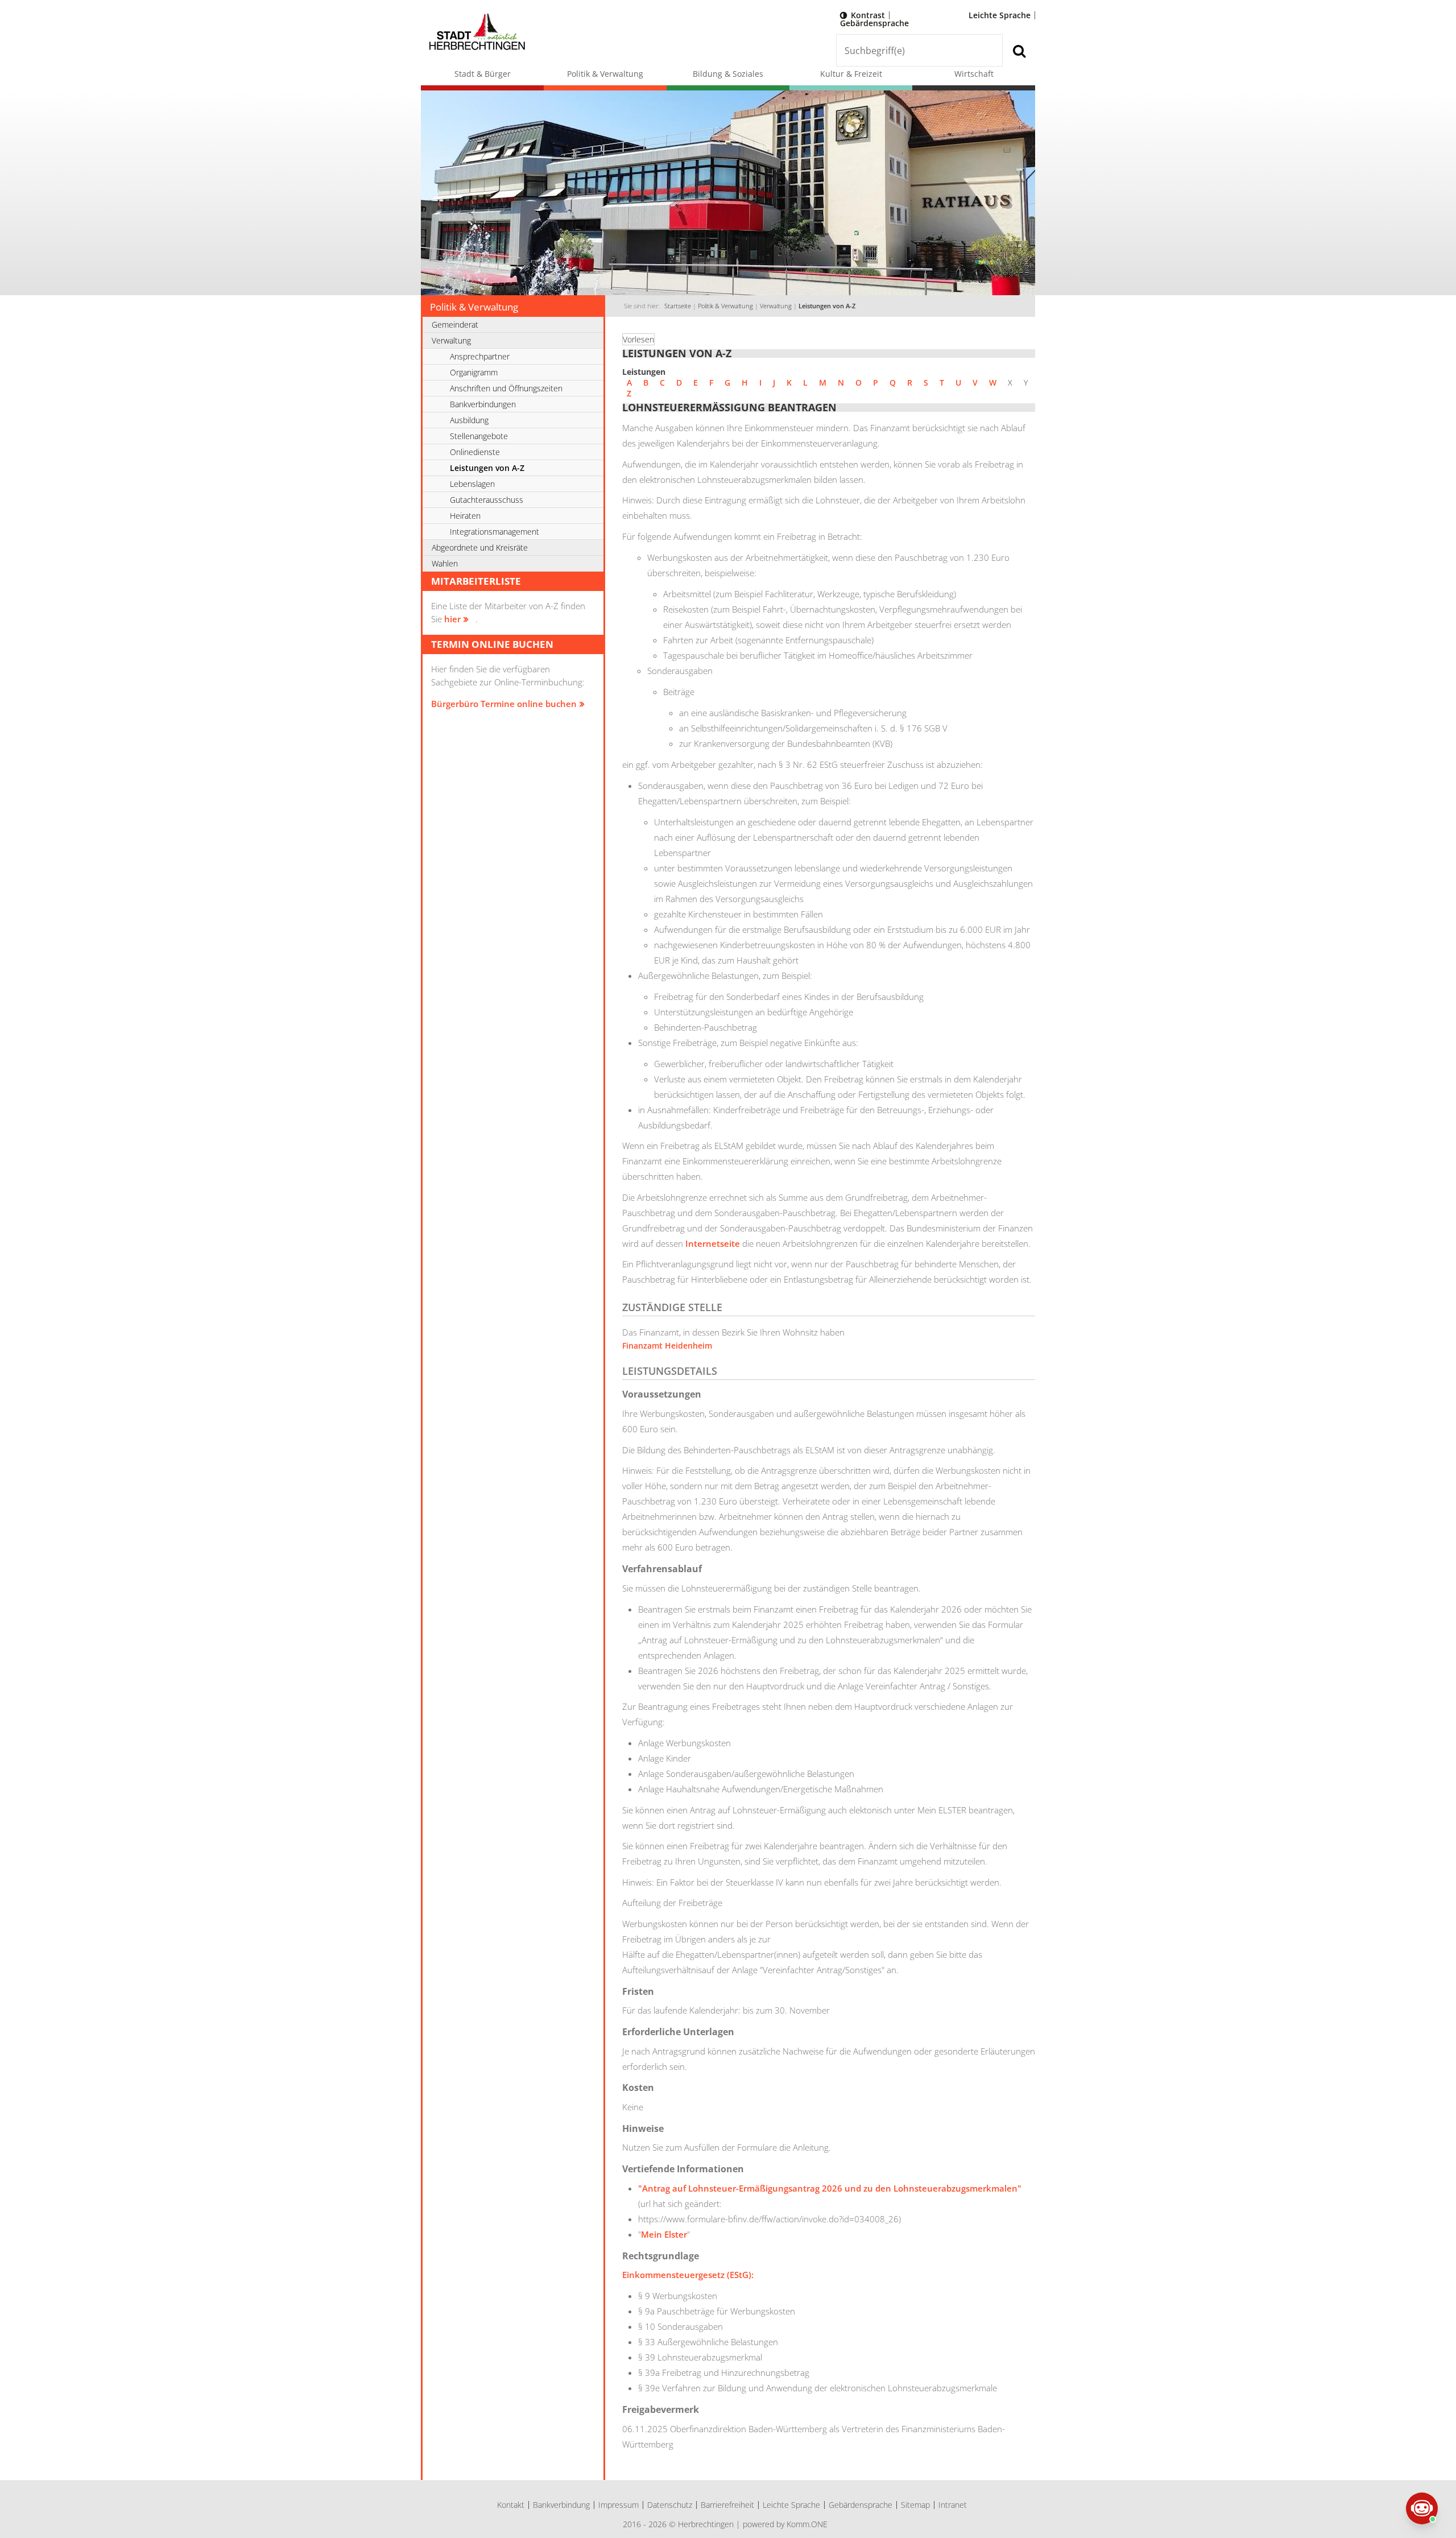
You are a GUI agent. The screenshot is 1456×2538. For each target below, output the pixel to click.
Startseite (678, 306)
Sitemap (915, 2505)
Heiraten (465, 516)
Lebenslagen (472, 484)
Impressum (619, 2505)
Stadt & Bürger (483, 74)
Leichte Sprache (1000, 15)
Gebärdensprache (874, 23)
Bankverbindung (561, 2505)
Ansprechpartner (480, 356)
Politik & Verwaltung (605, 74)
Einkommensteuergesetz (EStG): (688, 2275)
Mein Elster (664, 2234)
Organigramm (474, 372)
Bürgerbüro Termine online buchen (504, 704)
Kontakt (511, 2505)
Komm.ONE (807, 2524)
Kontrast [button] (868, 15)
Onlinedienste (475, 452)
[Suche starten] (1019, 50)
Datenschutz (670, 2505)
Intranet (953, 2505)
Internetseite (713, 1243)
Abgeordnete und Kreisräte (480, 547)
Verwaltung (776, 306)
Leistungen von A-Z (827, 306)
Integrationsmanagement (495, 532)
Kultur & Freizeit (851, 74)
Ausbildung (469, 420)
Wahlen (445, 563)
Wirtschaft (974, 74)
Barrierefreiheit (727, 2505)
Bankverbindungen (483, 404)
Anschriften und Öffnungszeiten (506, 388)
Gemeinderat (455, 325)
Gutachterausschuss (487, 500)
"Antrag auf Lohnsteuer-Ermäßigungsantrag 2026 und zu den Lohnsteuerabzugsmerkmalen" (830, 2188)
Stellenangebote (479, 436)
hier (452, 619)
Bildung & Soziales (728, 74)
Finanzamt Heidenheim (667, 1346)
